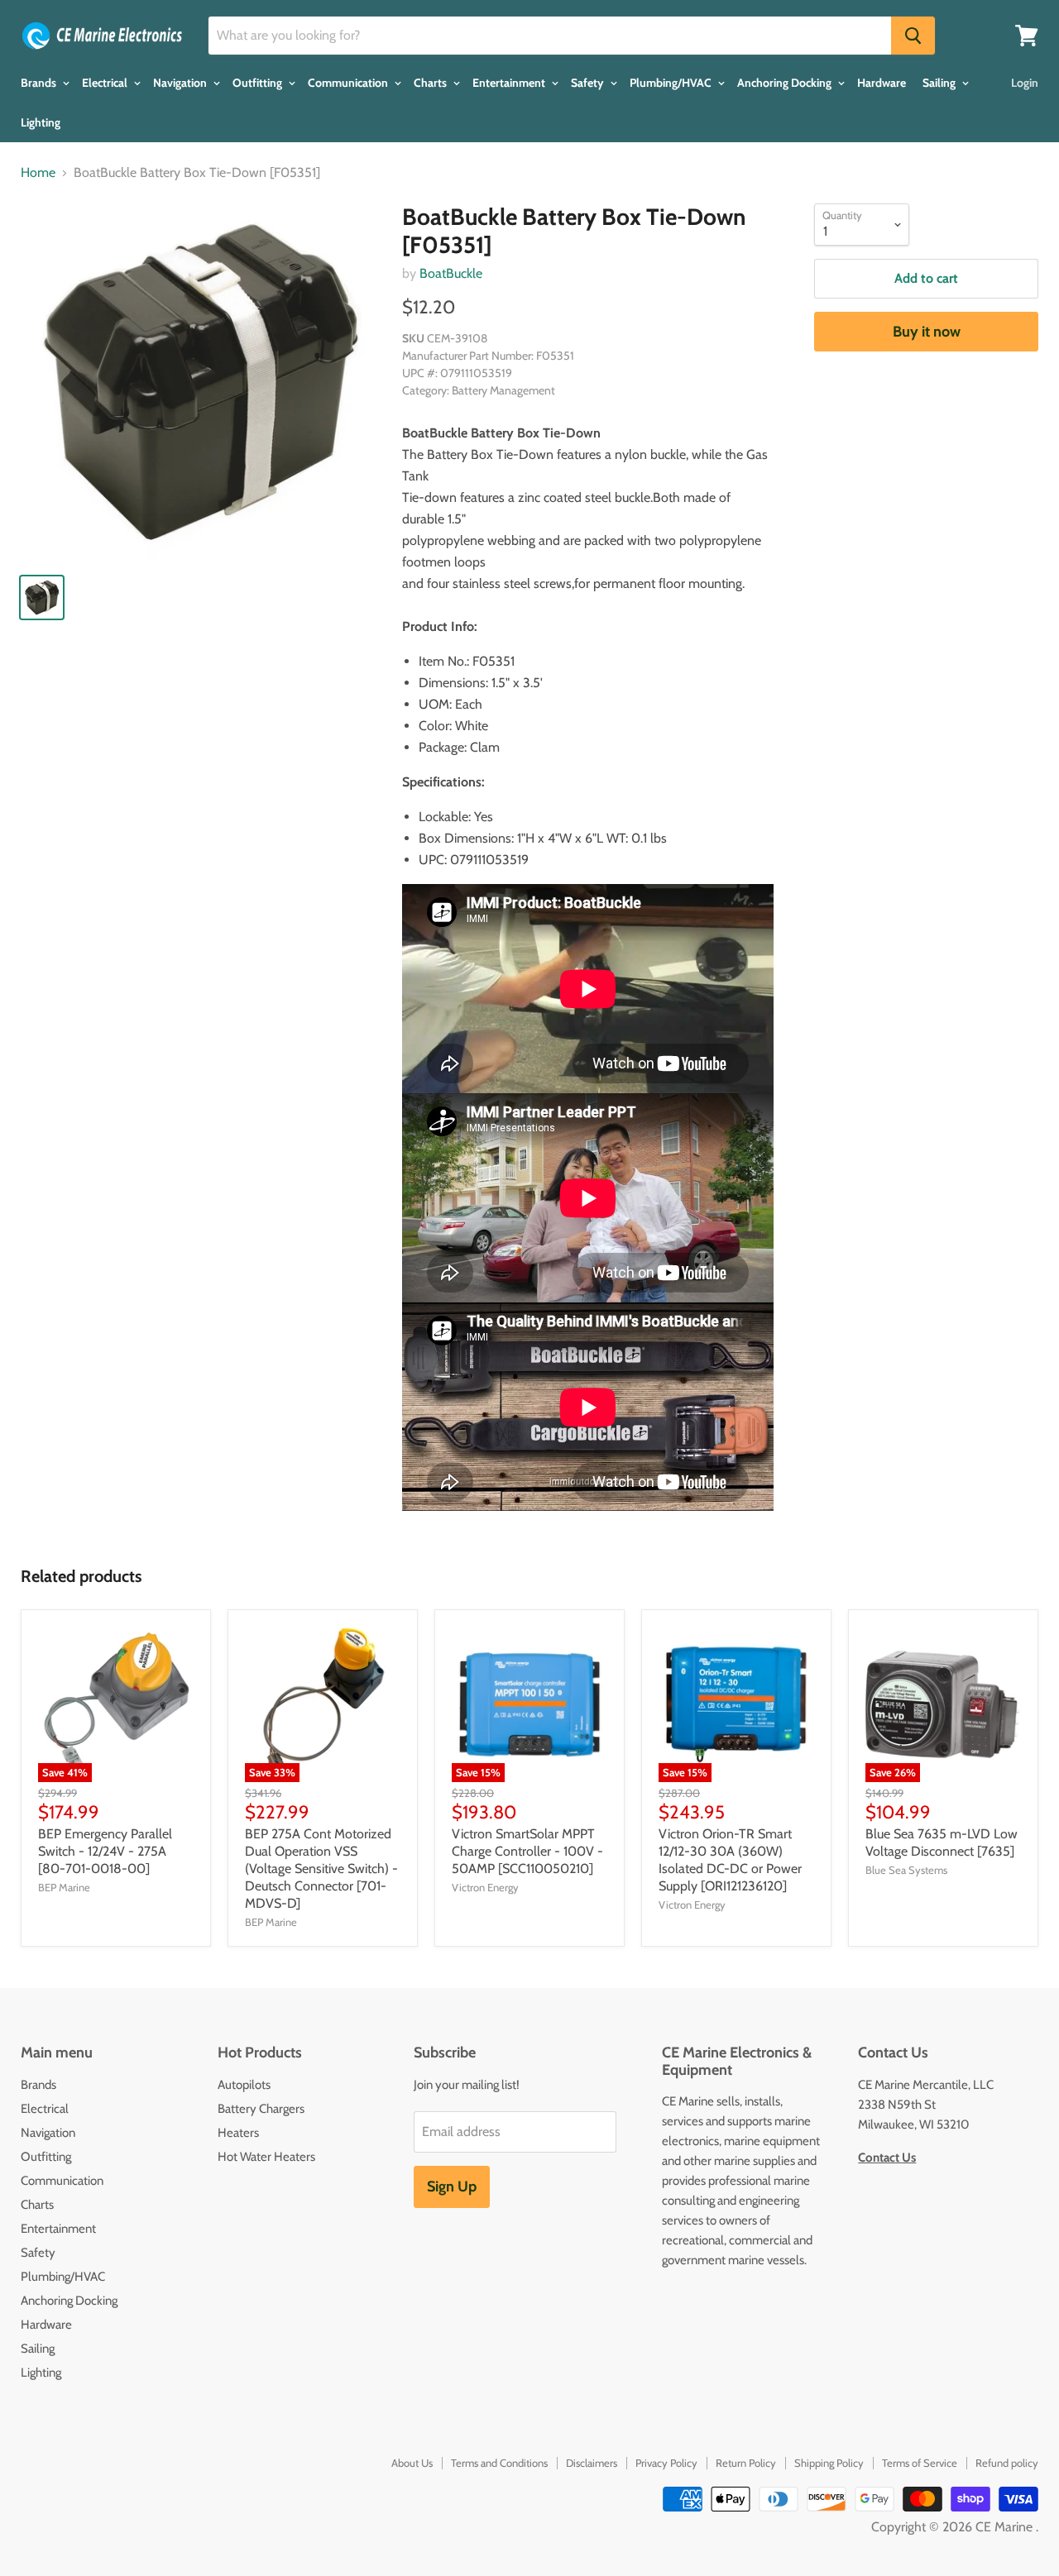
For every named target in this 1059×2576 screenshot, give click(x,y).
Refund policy (1007, 2463)
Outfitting (259, 83)
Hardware (882, 83)
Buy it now (927, 332)
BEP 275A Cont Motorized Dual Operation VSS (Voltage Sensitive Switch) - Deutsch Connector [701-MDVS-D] (321, 1869)
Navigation (181, 83)
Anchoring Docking (786, 83)
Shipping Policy (829, 2463)
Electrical (106, 83)
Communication (349, 83)
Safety (589, 83)
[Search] (913, 36)
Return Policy (746, 2463)
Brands (40, 83)
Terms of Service (920, 2463)
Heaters (238, 2133)
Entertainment (510, 83)
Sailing (940, 83)
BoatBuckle (451, 273)
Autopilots (244, 2085)
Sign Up (452, 2186)
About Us (412, 2463)
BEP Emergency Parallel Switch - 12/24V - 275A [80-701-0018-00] (105, 1851)
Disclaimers (592, 2463)
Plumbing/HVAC (672, 83)
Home (38, 173)
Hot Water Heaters (266, 2157)
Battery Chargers (261, 2109)
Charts (431, 83)
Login (1025, 83)
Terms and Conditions (499, 2463)
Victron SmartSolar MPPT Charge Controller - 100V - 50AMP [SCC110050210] (527, 1851)
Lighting (41, 122)
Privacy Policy (666, 2463)
